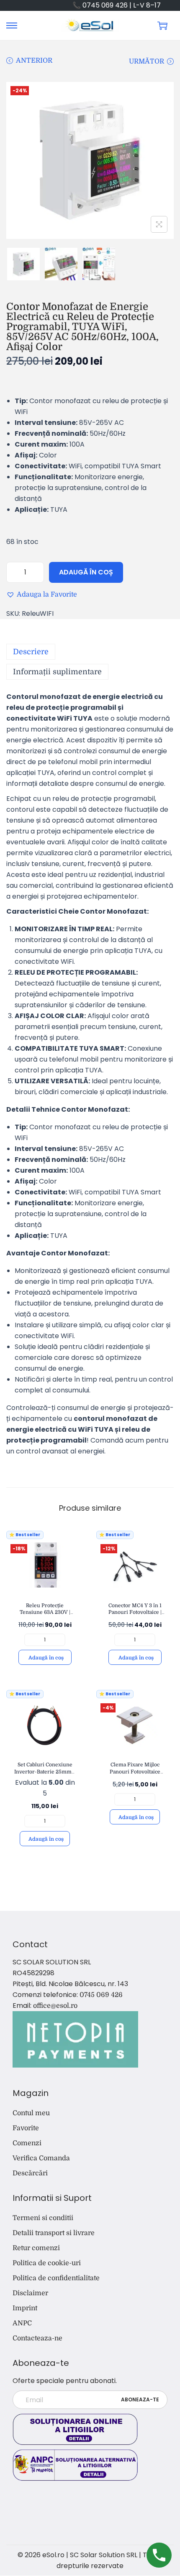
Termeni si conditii (43, 2218)
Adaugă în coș (86, 572)
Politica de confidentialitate (56, 2278)
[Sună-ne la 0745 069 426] (159, 2555)
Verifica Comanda (41, 2158)
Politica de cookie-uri (47, 2263)
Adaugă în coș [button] (46, 1658)
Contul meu (31, 2113)
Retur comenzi (36, 2248)
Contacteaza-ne (37, 2338)
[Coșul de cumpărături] (162, 25)
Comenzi (27, 2143)
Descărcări (30, 2173)
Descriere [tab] (31, 652)
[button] (42, 594)
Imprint (25, 2308)
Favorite (26, 2128)
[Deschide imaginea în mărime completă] (159, 224)
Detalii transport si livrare (54, 2233)
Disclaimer (30, 2293)
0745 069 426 (101, 1995)
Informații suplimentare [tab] (57, 672)
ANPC (22, 2323)
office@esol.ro (55, 2006)
